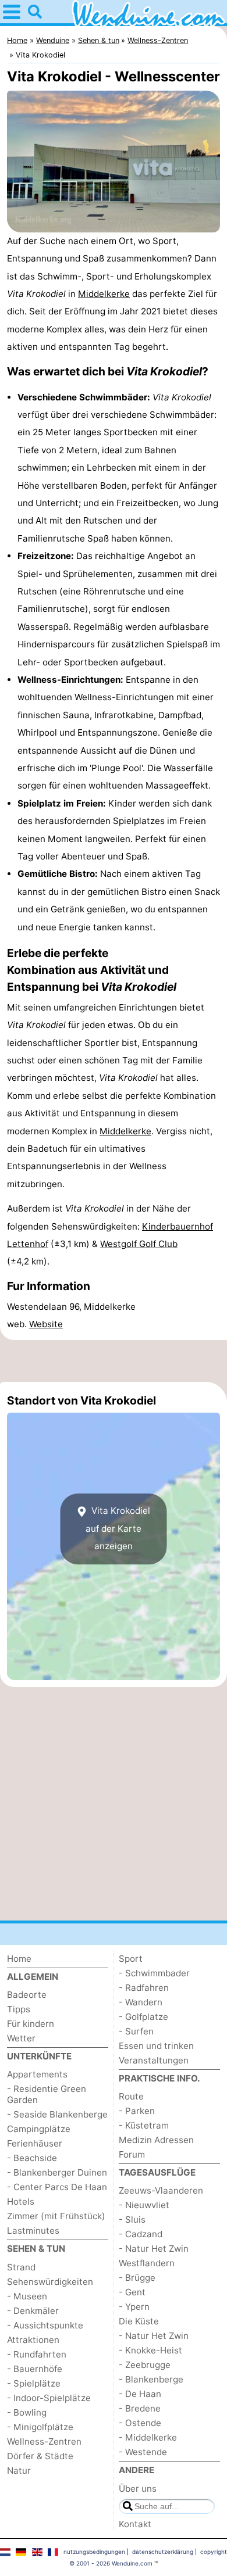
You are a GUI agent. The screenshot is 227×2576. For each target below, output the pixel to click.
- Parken (137, 2111)
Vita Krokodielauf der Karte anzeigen (118, 1529)
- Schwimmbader (154, 1973)
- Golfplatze (143, 2017)
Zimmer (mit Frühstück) (56, 2216)
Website (46, 1324)
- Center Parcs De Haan (57, 2187)
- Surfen (136, 2031)
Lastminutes (33, 2231)
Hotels (21, 2201)
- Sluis (132, 2219)
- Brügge (137, 2278)
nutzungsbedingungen (94, 2552)
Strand (21, 2267)
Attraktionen (33, 2340)
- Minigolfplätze (40, 2427)
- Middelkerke (148, 2437)
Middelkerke (104, 294)
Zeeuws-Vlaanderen (161, 2190)
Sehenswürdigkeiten (50, 2282)
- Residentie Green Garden (47, 2094)
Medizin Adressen (156, 2140)
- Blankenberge (151, 2379)
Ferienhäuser (35, 2143)
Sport (131, 1959)
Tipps (19, 2009)
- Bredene (140, 2408)
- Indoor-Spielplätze (49, 2398)
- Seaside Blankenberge (57, 2114)
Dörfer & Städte (40, 2456)
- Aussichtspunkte (45, 2325)
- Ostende (140, 2423)
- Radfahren (144, 1988)
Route (131, 2096)
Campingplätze (39, 2129)
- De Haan (140, 2394)
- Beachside (32, 2158)
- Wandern (141, 2002)
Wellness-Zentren (44, 2441)
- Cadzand (141, 2234)
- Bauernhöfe (35, 2369)
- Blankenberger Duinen (57, 2172)
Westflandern (147, 2263)
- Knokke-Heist (150, 2350)
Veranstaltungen (154, 2060)
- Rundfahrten (37, 2354)
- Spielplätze (34, 2383)
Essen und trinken (156, 2046)
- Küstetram (144, 2125)
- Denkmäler (33, 2311)
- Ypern (134, 2307)
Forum (132, 2154)
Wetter (21, 2038)
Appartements (37, 2074)
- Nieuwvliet (144, 2205)
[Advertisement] (114, 1361)
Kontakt (135, 2524)
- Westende (143, 2452)
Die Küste (139, 2321)
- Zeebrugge (145, 2365)
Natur (19, 2471)
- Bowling (27, 2412)
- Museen (27, 2296)
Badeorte (27, 1995)
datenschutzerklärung (163, 2552)
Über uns (138, 2489)
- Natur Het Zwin (154, 2249)
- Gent (132, 2292)
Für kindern (31, 2024)
